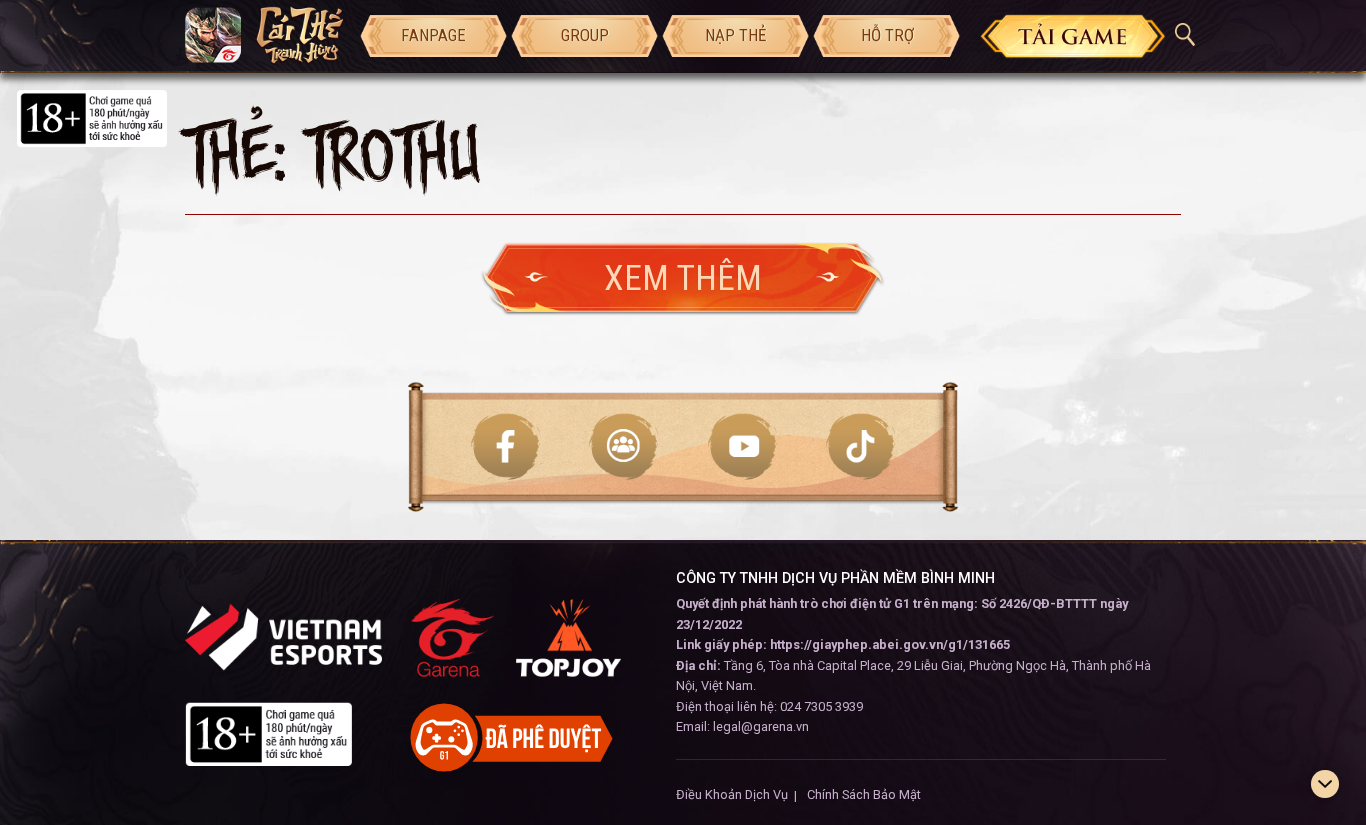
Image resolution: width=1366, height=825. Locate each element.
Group (585, 35)
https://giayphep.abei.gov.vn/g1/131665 (890, 644)
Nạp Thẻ (735, 35)
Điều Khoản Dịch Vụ (732, 794)
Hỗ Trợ (887, 35)
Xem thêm (683, 278)
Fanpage (433, 35)
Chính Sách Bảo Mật (864, 794)
